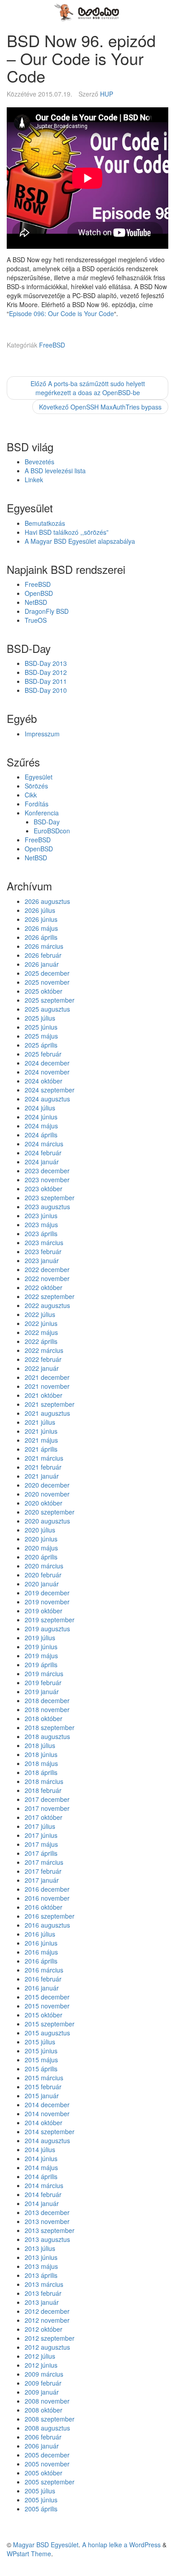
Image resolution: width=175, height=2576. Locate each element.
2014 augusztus (47, 2140)
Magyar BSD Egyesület (46, 2545)
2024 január (42, 1162)
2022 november (47, 1278)
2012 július (40, 2356)
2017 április (41, 1853)
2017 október (44, 1817)
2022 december (47, 1269)
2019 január (42, 1691)
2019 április (41, 1664)
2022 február (43, 1359)
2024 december (47, 1063)
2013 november (47, 2221)
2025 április (41, 1045)
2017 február (43, 1871)
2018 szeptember (50, 1727)
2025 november (47, 982)
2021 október (44, 1395)
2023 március (44, 1242)
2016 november (47, 1898)
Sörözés (36, 786)
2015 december (47, 1997)
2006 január (42, 2446)
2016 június (41, 1943)
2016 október (44, 1907)
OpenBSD (39, 593)
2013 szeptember (50, 2230)
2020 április (41, 1557)
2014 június (41, 2158)
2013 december (47, 2212)
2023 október (44, 1189)
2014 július (40, 2149)
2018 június (41, 1754)
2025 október (44, 991)
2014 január (42, 2203)
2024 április (41, 1135)
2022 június (41, 1323)
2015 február (43, 2087)
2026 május (41, 928)
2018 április (41, 1772)
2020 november (47, 1494)
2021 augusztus (47, 1413)
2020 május (41, 1548)
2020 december (47, 1485)
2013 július (40, 2248)
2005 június (41, 2500)
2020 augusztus (47, 1521)
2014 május (41, 2167)
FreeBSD (52, 345)
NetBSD (36, 602)
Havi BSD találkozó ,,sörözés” (67, 532)
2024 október (44, 1081)
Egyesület (39, 777)
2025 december (47, 973)
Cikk (31, 795)
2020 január (42, 1584)
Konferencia (42, 813)
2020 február (43, 1575)
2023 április (41, 1233)
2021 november (47, 1386)
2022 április (41, 1341)
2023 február (43, 1251)
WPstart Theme (29, 2554)
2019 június (41, 1647)
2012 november (47, 2320)
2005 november (47, 2464)
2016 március (44, 1970)
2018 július (40, 1745)
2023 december (47, 1171)
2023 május (41, 1224)
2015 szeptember (50, 2024)
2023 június (41, 1215)
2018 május (41, 1763)
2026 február (43, 955)
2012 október (44, 2329)
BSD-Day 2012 (46, 672)
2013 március (44, 2284)
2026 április (41, 937)
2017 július (40, 1826)
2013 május (41, 2266)
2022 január (42, 1368)
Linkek (34, 480)
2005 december (47, 2455)
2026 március (44, 946)
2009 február (43, 2383)
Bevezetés (39, 462)
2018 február (43, 1790)
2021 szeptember (50, 1404)
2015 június (41, 2051)
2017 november (47, 1808)
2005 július (40, 2491)
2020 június (41, 1539)
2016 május (41, 1952)
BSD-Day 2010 (46, 690)
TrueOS (36, 620)
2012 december (47, 2311)
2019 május (41, 1656)
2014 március (44, 2185)
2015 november (47, 2006)
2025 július (40, 1018)
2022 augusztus (47, 1305)
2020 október (44, 1503)
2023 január (42, 1260)
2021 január (42, 1476)
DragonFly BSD (47, 611)
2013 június (41, 2257)
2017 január (42, 1880)
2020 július (40, 1530)
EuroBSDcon (52, 831)
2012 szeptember (50, 2338)
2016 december (47, 1889)
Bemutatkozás (45, 523)
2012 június (41, 2365)
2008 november (47, 2401)
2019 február (43, 1682)
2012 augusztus (47, 2347)
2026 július (40, 910)
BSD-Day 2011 (46, 681)
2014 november (47, 2114)
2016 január (42, 1988)
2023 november (47, 1180)
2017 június (41, 1835)
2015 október (44, 2015)
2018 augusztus (47, 1736)
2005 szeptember (50, 2482)
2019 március (44, 1673)
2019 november (47, 1602)
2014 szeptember (50, 2131)
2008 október (44, 2410)
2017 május (41, 1844)
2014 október (44, 2122)
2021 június (41, 1431)
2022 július (40, 1314)
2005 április (41, 2509)
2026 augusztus (47, 901)
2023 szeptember (50, 1198)
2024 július (40, 1108)
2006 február (43, 2437)
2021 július (40, 1422)
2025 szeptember (50, 1000)
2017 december (47, 1799)
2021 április (41, 1449)
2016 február (43, 1979)
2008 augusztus (47, 2428)
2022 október (44, 1287)
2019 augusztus (47, 1629)
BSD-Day (47, 822)
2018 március (44, 1781)
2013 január (42, 2302)
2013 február (43, 2293)
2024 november (47, 1072)
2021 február (43, 1467)
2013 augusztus (47, 2239)
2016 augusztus (47, 1925)
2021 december (47, 1377)
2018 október (44, 1718)
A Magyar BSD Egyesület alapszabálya (80, 541)
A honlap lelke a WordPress (121, 2545)
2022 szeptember (50, 1296)
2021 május (41, 1440)
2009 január (42, 2392)
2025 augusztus (47, 1009)
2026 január (42, 964)
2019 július (40, 1638)
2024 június (41, 1117)
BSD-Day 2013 (46, 663)
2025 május (41, 1036)
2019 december (47, 1593)
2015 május (41, 2060)
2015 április (41, 2069)
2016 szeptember (50, 1916)
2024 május (41, 1126)
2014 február (43, 2194)
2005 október (44, 2473)
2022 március (44, 1350)
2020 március (44, 1566)
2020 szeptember (50, 1512)
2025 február (43, 1054)
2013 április (41, 2275)
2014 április (41, 2176)
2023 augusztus (47, 1207)
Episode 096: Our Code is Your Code (61, 313)
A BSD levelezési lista (55, 471)
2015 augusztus (47, 2033)
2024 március (44, 1144)
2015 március (44, 2078)
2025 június (41, 1027)
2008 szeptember (50, 2419)
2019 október (44, 1611)
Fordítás (37, 804)
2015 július (40, 2042)
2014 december (47, 2105)
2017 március (44, 1862)
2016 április (41, 1961)
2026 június (41, 919)
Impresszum (42, 734)
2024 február (43, 1153)
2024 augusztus (47, 1099)
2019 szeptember (50, 1620)
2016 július (40, 1934)
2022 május (41, 1332)
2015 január (42, 2096)
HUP (107, 94)
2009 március (44, 2374)
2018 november (47, 1709)
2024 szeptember (50, 1090)
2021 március (44, 1458)
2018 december (47, 1700)
